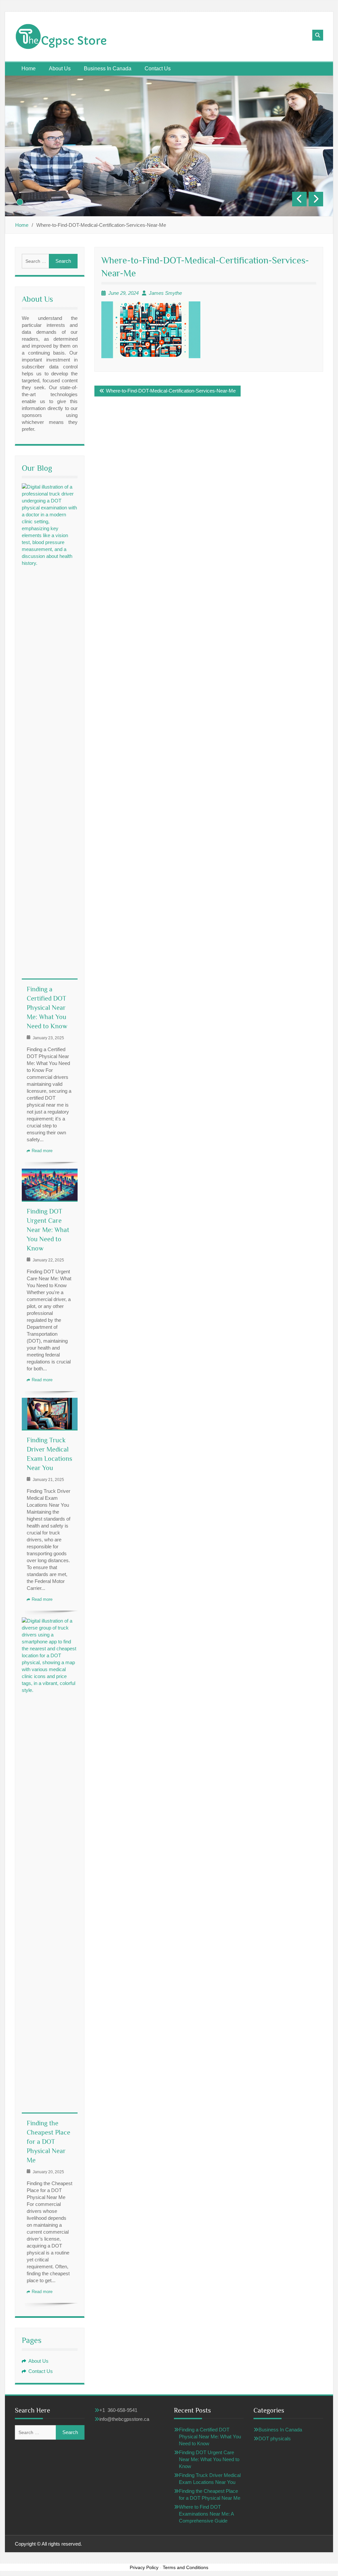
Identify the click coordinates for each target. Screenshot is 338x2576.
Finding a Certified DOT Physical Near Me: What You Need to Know (47, 1008)
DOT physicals (275, 2439)
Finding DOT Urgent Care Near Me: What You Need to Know (48, 1230)
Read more (42, 1151)
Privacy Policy (144, 2567)
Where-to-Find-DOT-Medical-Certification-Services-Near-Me (171, 391)
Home (29, 69)
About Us (60, 69)
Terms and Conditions (186, 2567)
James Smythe (165, 293)
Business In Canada (108, 69)
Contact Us (158, 69)
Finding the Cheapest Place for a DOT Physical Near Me (49, 2142)
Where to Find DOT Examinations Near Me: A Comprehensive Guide (206, 2514)
